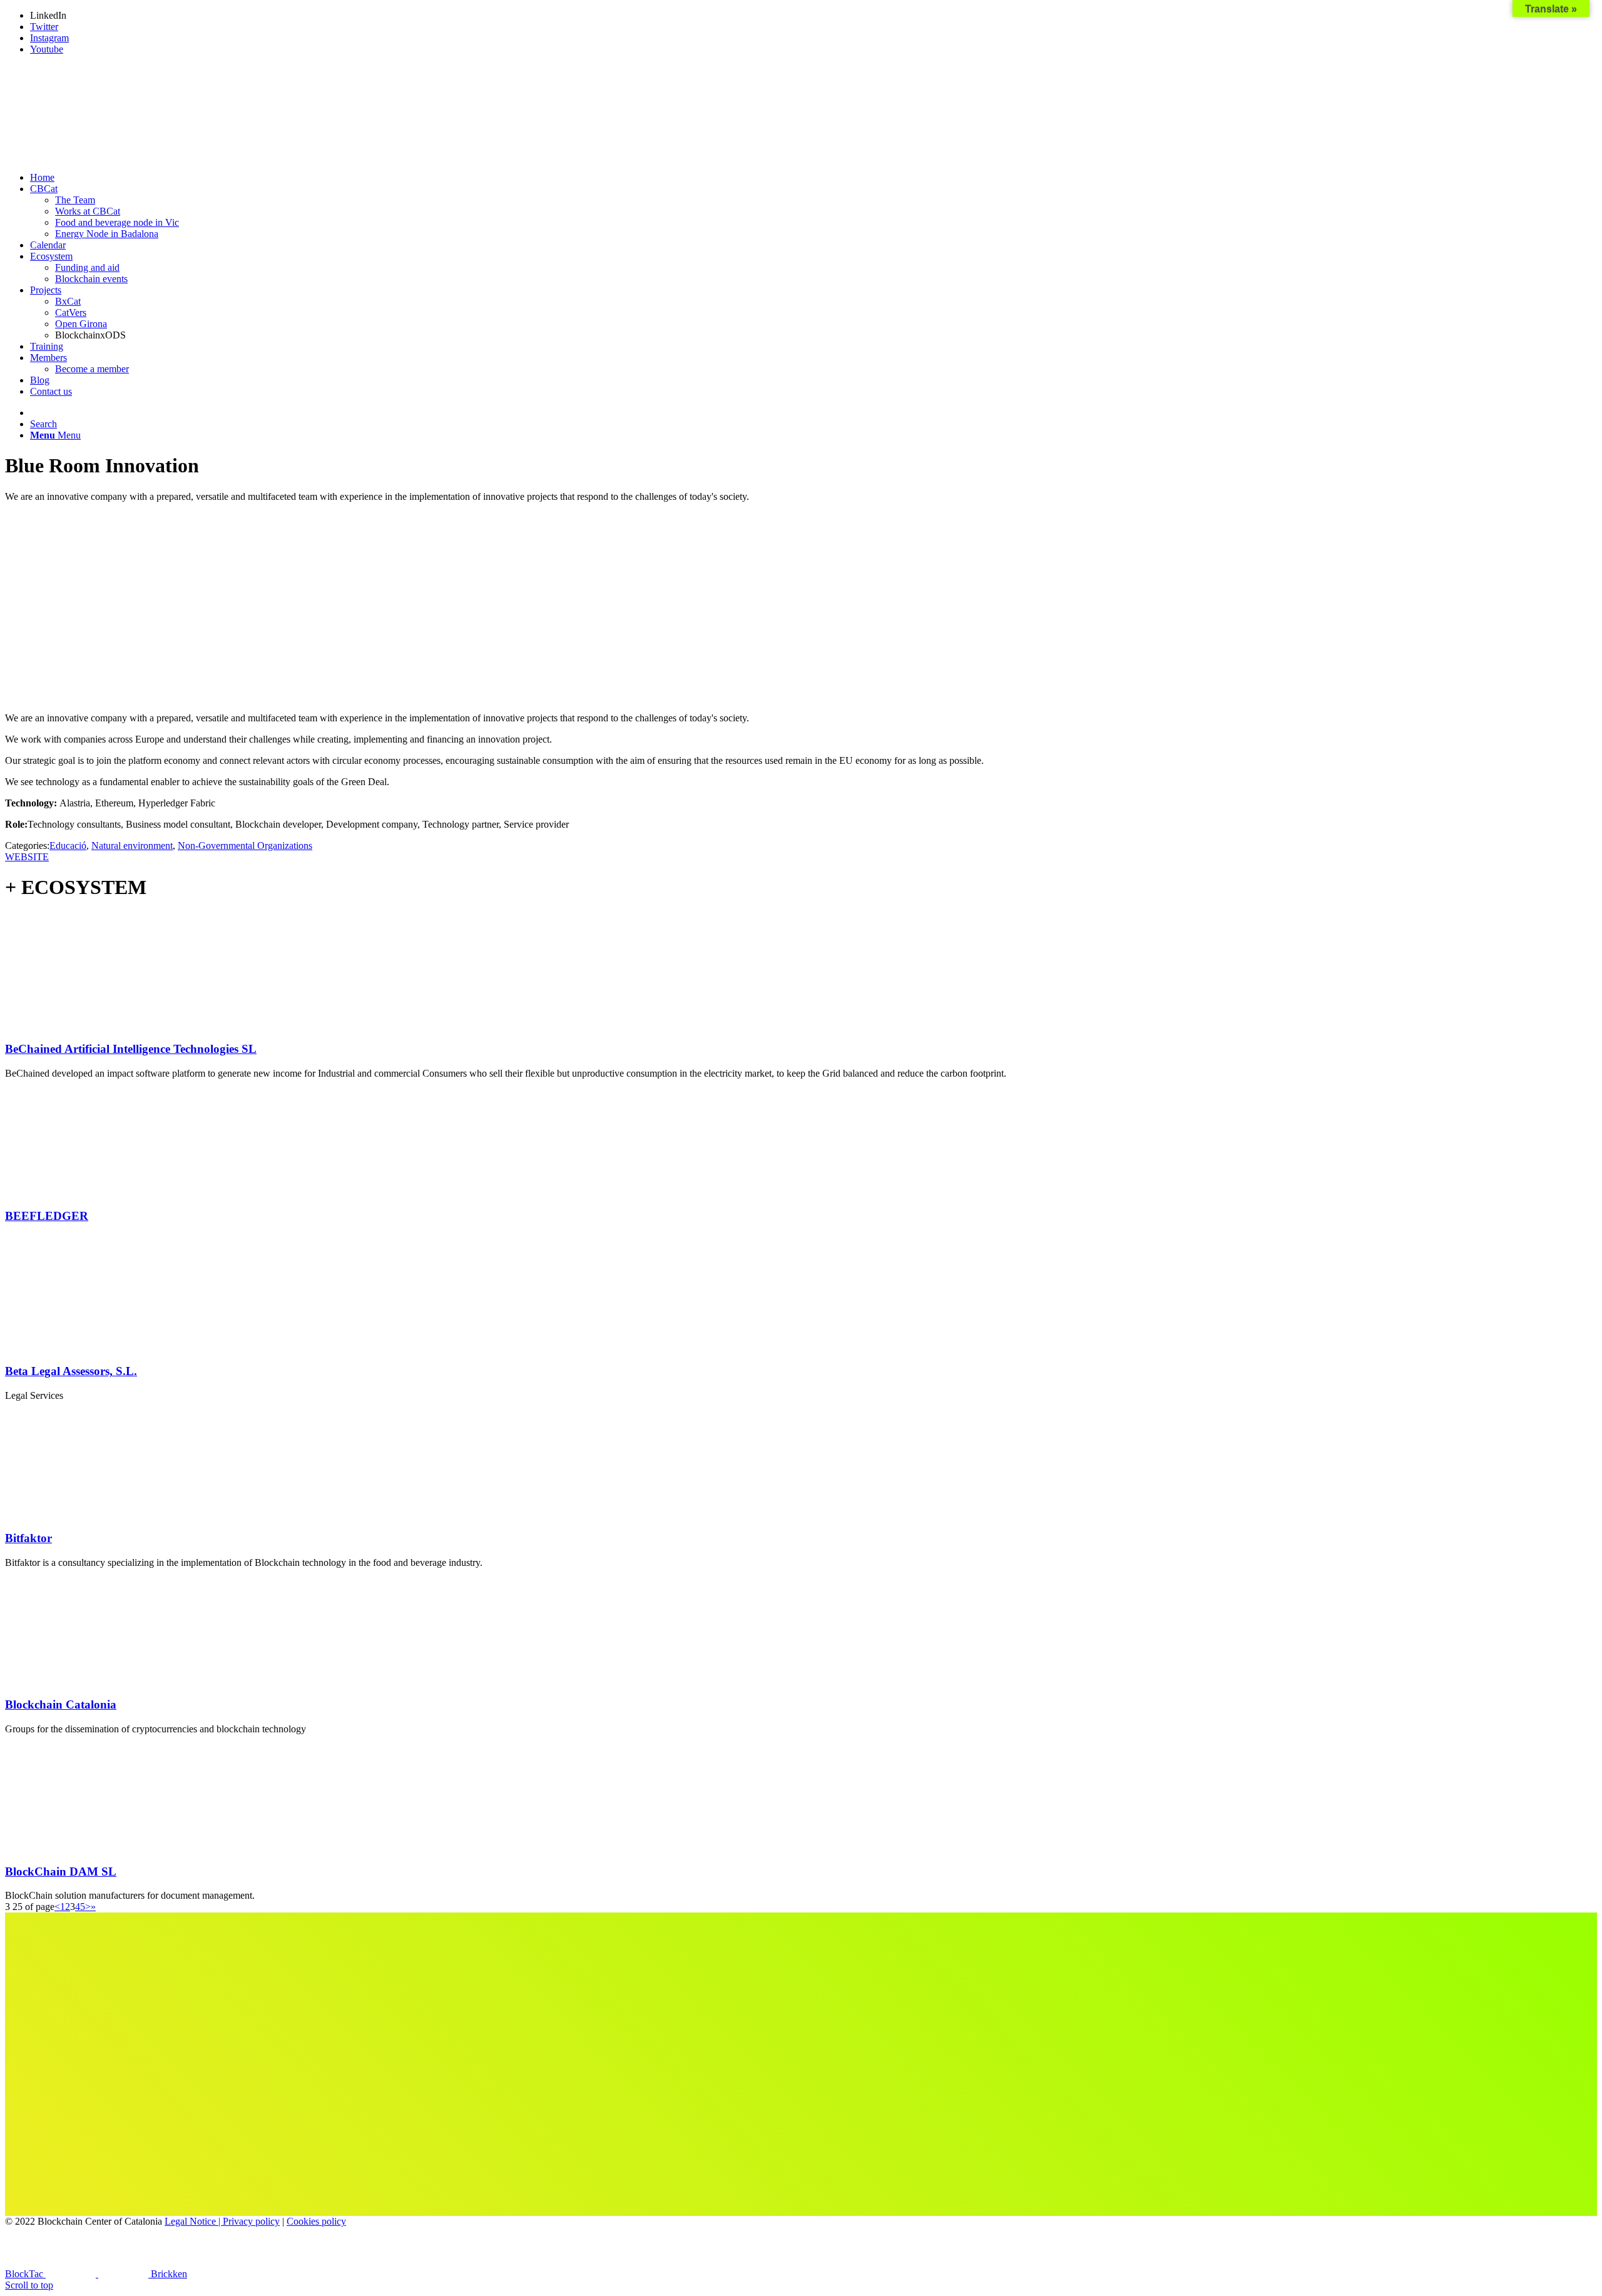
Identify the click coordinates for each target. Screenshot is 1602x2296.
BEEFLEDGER (47, 1216)
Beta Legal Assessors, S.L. (71, 1371)
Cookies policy (316, 2221)
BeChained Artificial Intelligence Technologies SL (131, 1049)
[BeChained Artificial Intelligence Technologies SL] (86, 1025)
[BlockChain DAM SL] (86, 1847)
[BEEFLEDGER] (86, 1191)
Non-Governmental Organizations (245, 846)
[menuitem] (814, 178)
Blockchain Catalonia (61, 1704)
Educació (68, 846)
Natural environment (132, 846)
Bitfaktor (28, 1538)
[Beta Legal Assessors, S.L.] (86, 1347)
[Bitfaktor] (86, 1514)
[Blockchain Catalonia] (86, 1681)
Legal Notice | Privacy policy (222, 2221)
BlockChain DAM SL (61, 1872)
